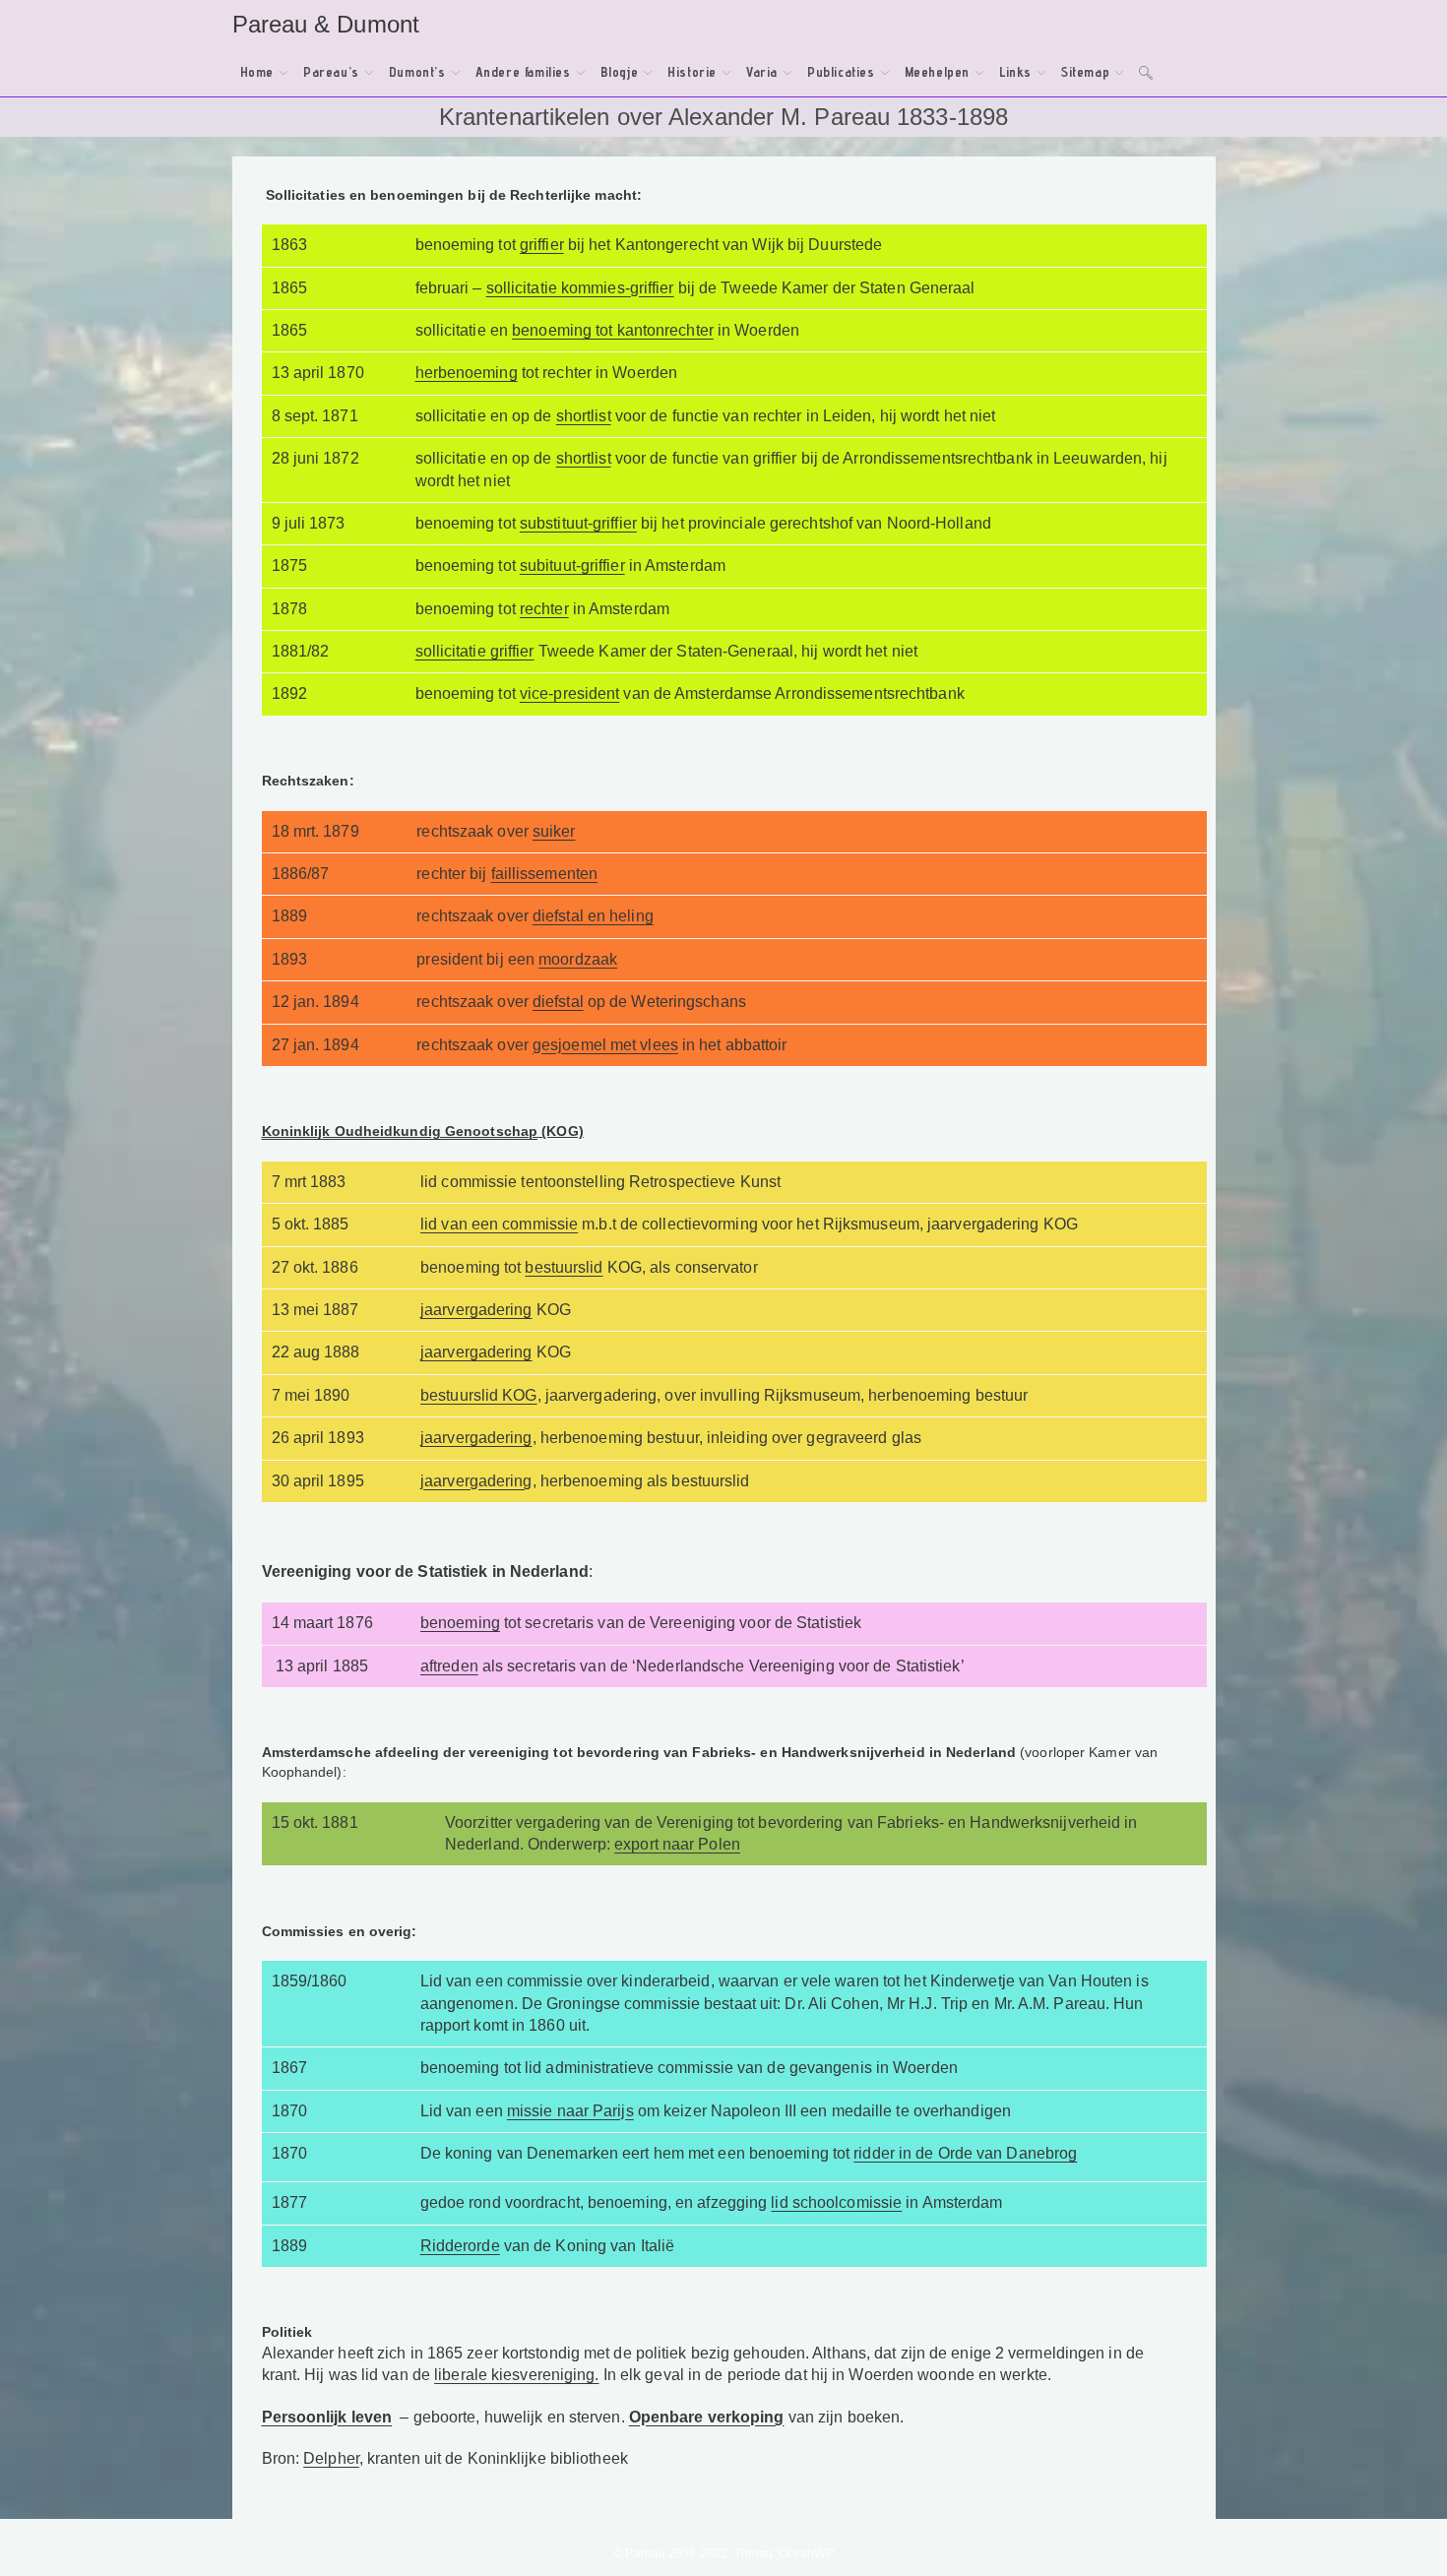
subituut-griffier (572, 565)
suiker (554, 831)
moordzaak (578, 959)
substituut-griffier (578, 523)
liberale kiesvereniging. (516, 2375)
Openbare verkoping (707, 2417)
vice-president (569, 693)
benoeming (460, 1623)
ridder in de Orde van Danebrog (965, 2153)
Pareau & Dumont (326, 24)
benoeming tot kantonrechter (613, 330)
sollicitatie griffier (475, 651)
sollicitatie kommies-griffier (580, 288)
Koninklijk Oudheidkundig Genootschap (400, 1131)
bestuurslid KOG (479, 1395)
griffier (542, 245)
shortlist (584, 416)
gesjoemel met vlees (605, 1045)
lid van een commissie (499, 1224)
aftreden (449, 1666)
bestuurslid (564, 1267)
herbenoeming (467, 373)
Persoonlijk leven (327, 2417)
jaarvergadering (476, 1310)
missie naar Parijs (570, 2111)
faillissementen (545, 874)
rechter (544, 609)
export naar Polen (677, 1844)
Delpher (331, 2458)
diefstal (558, 1002)
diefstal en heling (593, 916)
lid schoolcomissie (836, 2202)
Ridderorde (460, 2246)
